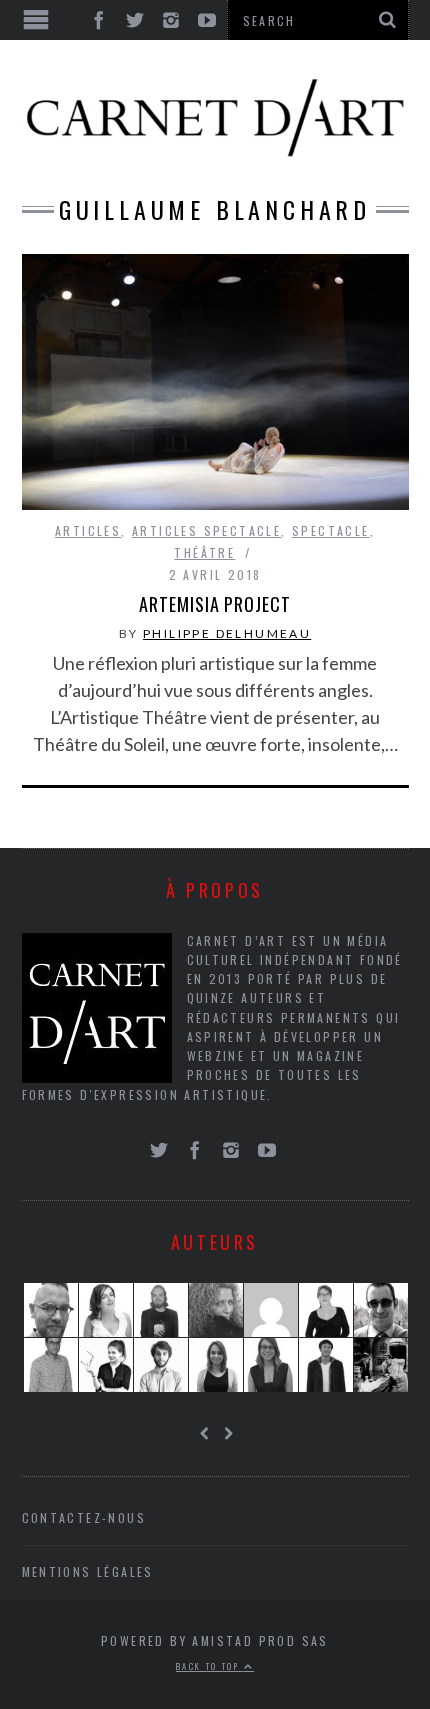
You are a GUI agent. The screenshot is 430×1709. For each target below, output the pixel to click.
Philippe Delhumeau (227, 633)
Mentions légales (88, 1571)
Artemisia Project (214, 604)
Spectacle (331, 530)
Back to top (210, 1666)
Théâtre (204, 552)
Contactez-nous (84, 1517)
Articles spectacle (206, 530)
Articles (88, 530)
